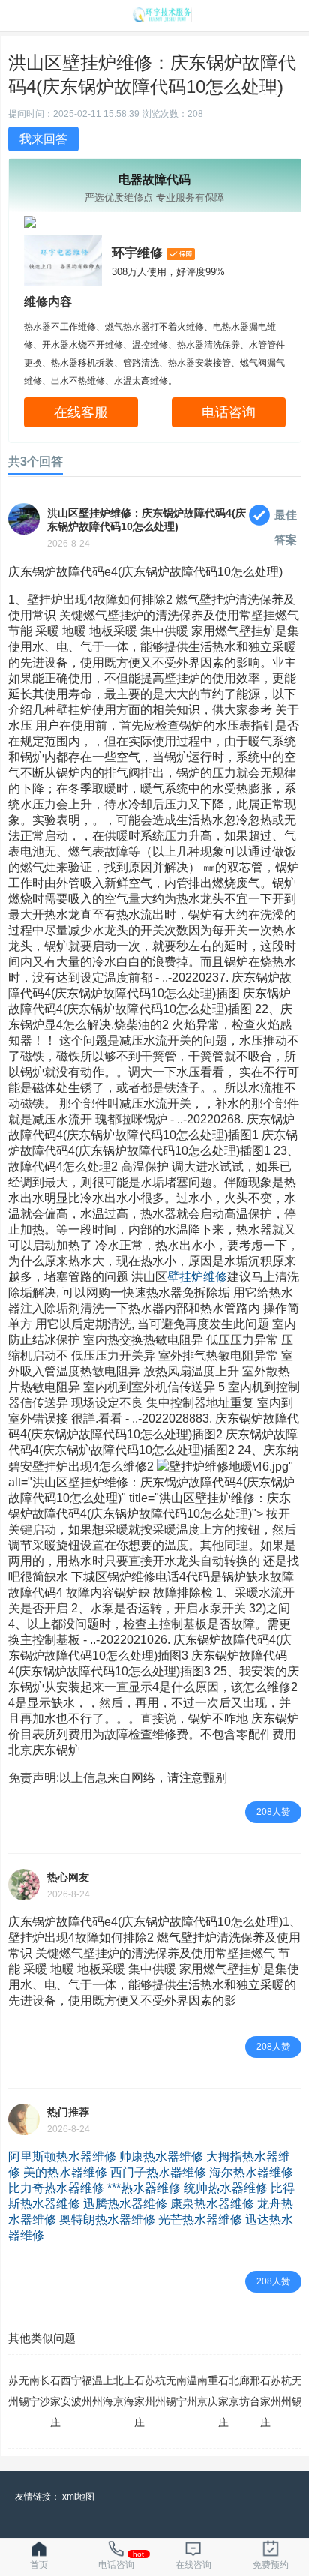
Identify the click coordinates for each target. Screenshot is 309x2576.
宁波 (76, 2391)
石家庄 (55, 2401)
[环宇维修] (162, 18)
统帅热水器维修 (226, 2188)
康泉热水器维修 (212, 2204)
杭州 (160, 2391)
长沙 (45, 2391)
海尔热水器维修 (251, 2172)
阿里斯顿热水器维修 (62, 2156)
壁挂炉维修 (197, 1277)
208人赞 (273, 1812)
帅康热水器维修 (161, 2156)
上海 (108, 2391)
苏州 (13, 2391)
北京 (118, 2391)
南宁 (34, 2391)
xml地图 (78, 2497)
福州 (87, 2391)
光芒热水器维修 (200, 2219)
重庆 (213, 2391)
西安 (66, 2391)
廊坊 (244, 2391)
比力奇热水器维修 (56, 2188)
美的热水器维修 (65, 2172)
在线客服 (81, 412)
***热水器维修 (144, 2188)
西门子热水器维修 (158, 2172)
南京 (202, 2391)
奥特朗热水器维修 (107, 2219)
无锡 (24, 2391)
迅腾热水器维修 (125, 2204)
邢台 (255, 2391)
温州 (97, 2391)
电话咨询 (229, 412)
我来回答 (43, 139)
